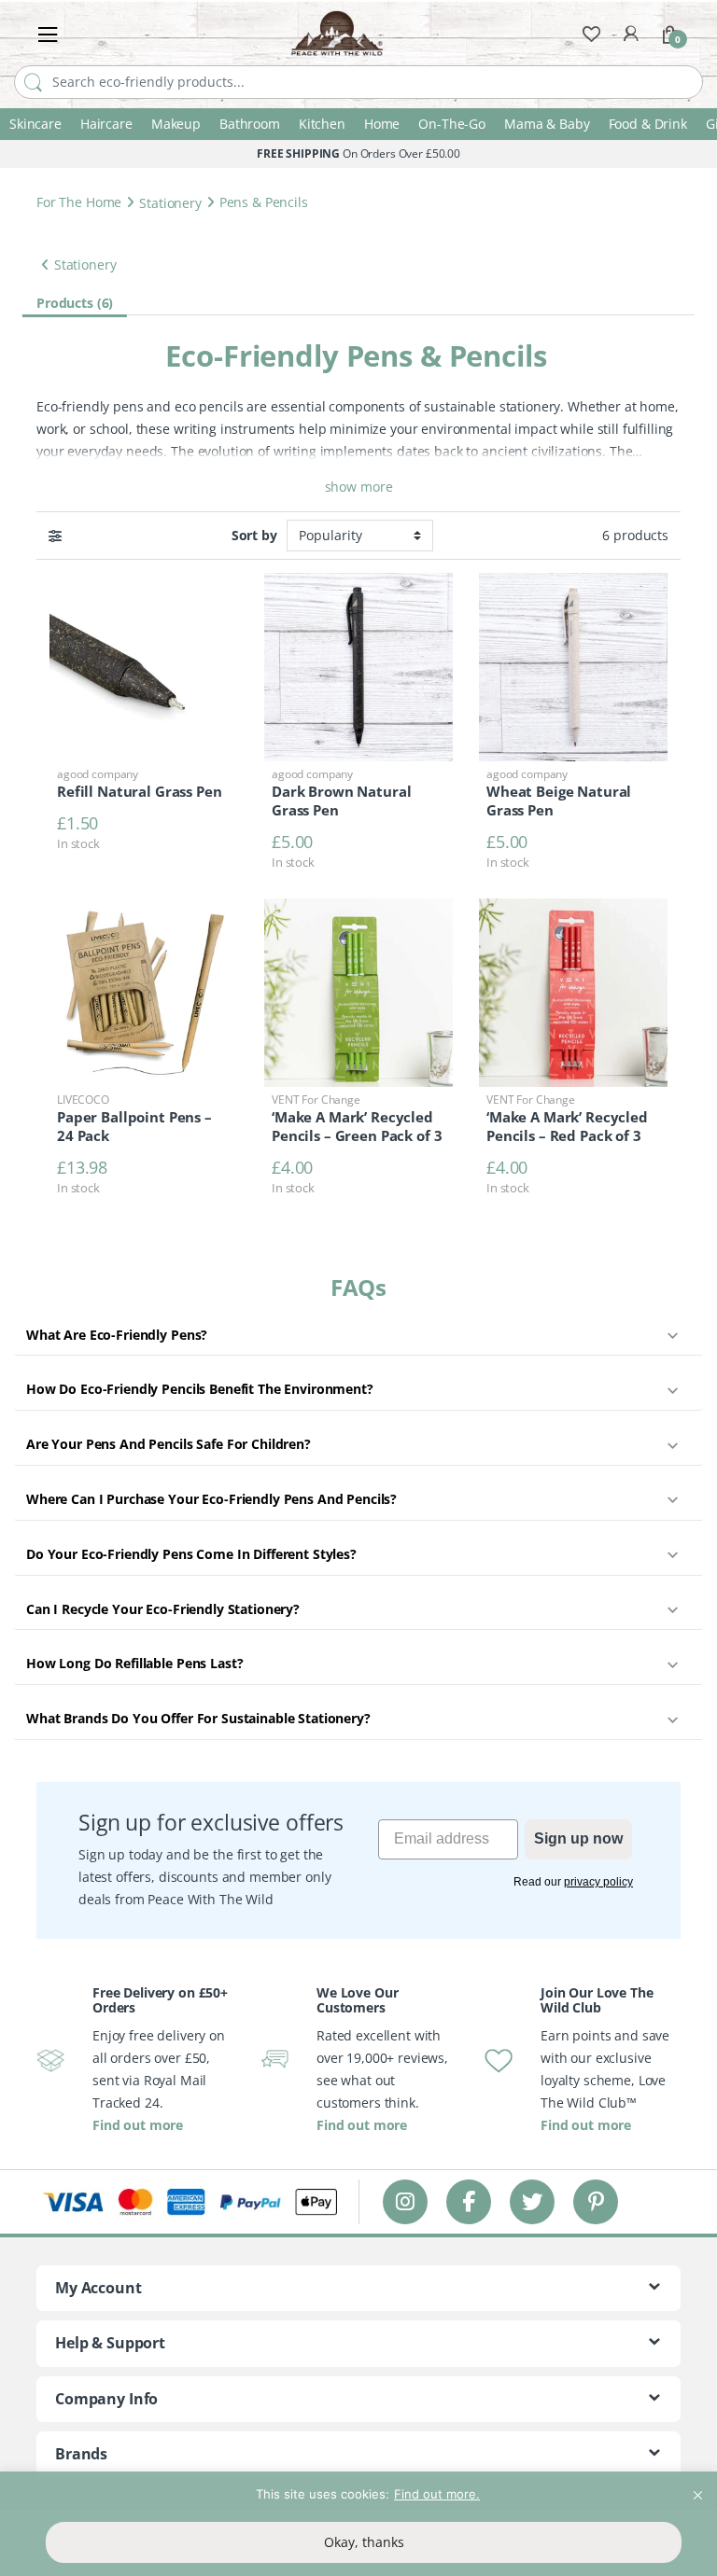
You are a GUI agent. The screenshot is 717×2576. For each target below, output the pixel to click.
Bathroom (250, 124)
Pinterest (596, 2201)
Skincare (35, 124)
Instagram (405, 2201)
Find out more (138, 2125)
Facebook (469, 2201)
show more (359, 487)
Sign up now (578, 1838)
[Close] (697, 2487)
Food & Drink (648, 124)
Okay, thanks (364, 2542)
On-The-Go (452, 124)
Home (382, 124)
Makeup (176, 124)
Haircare (106, 124)
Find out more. (437, 2494)
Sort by (254, 536)
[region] (358, 2524)
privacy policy (598, 1882)
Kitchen (322, 124)
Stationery (170, 202)
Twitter (532, 2201)
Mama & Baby (547, 124)
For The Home (79, 202)
